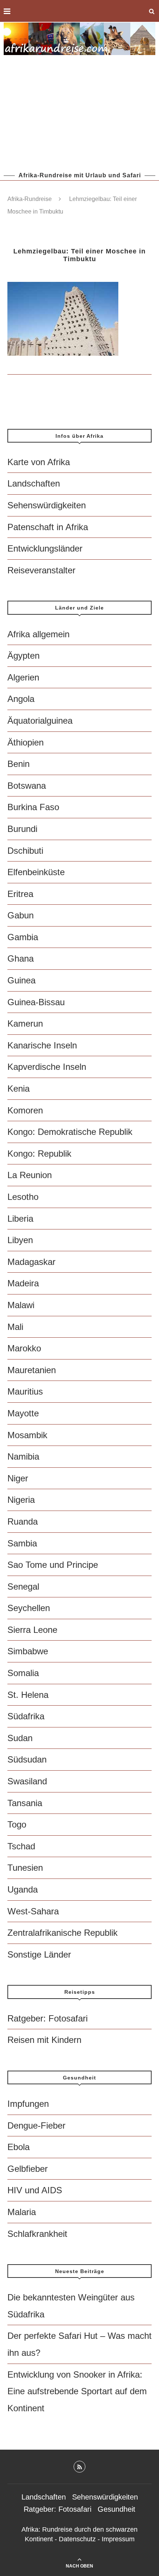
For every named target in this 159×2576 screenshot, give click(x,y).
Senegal (23, 1586)
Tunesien (25, 1868)
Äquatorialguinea (40, 721)
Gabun (21, 915)
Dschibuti (25, 851)
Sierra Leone (32, 1630)
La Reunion (30, 1175)
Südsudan (27, 1759)
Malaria (22, 2212)
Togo (17, 1824)
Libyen (20, 1240)
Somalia (23, 1673)
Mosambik (27, 1435)
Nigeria (21, 1500)
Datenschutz (77, 2539)
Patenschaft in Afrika (48, 527)
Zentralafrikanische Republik (62, 1933)
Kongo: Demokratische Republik (70, 1132)
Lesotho (23, 1197)
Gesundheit (116, 2509)
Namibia (23, 1456)
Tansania (25, 1803)
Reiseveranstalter (41, 570)
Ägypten (23, 656)
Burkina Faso (33, 807)
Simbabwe (28, 1651)
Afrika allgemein (38, 634)
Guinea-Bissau (36, 1002)
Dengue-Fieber (36, 2125)
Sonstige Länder (39, 1954)
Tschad (21, 1846)
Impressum (118, 2539)
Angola (21, 699)
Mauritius (25, 1391)
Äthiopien (26, 742)
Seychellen (29, 1608)
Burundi (22, 829)
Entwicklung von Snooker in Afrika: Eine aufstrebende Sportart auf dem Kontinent (77, 2391)
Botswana (27, 786)
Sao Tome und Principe (53, 1565)
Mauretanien (32, 1370)
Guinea (21, 980)
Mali (15, 1327)
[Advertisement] (79, 113)
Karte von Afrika (39, 462)
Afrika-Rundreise (30, 199)
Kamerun (25, 1023)
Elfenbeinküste (36, 872)
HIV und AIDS (35, 2190)
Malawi (21, 1305)
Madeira (23, 1283)
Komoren (25, 1110)
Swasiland (27, 1781)
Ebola (18, 2147)
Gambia (23, 937)
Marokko (24, 1348)
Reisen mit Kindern (44, 2040)
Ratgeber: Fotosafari (48, 2018)
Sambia (22, 1543)
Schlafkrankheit (37, 2234)
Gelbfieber (28, 2169)
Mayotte (23, 1413)
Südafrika (26, 1716)
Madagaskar (31, 1262)
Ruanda (23, 1521)
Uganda (23, 1889)
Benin (18, 764)
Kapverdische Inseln (47, 1067)
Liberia (20, 1219)
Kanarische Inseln (42, 1045)
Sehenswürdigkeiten (47, 505)
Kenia (18, 1089)
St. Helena (28, 1695)
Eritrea (20, 894)
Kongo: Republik (39, 1154)
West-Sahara (33, 1911)
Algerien (23, 677)
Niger (18, 1478)
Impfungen (28, 2104)
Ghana (21, 958)
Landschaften (34, 483)
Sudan (20, 1738)
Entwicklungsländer (45, 548)
